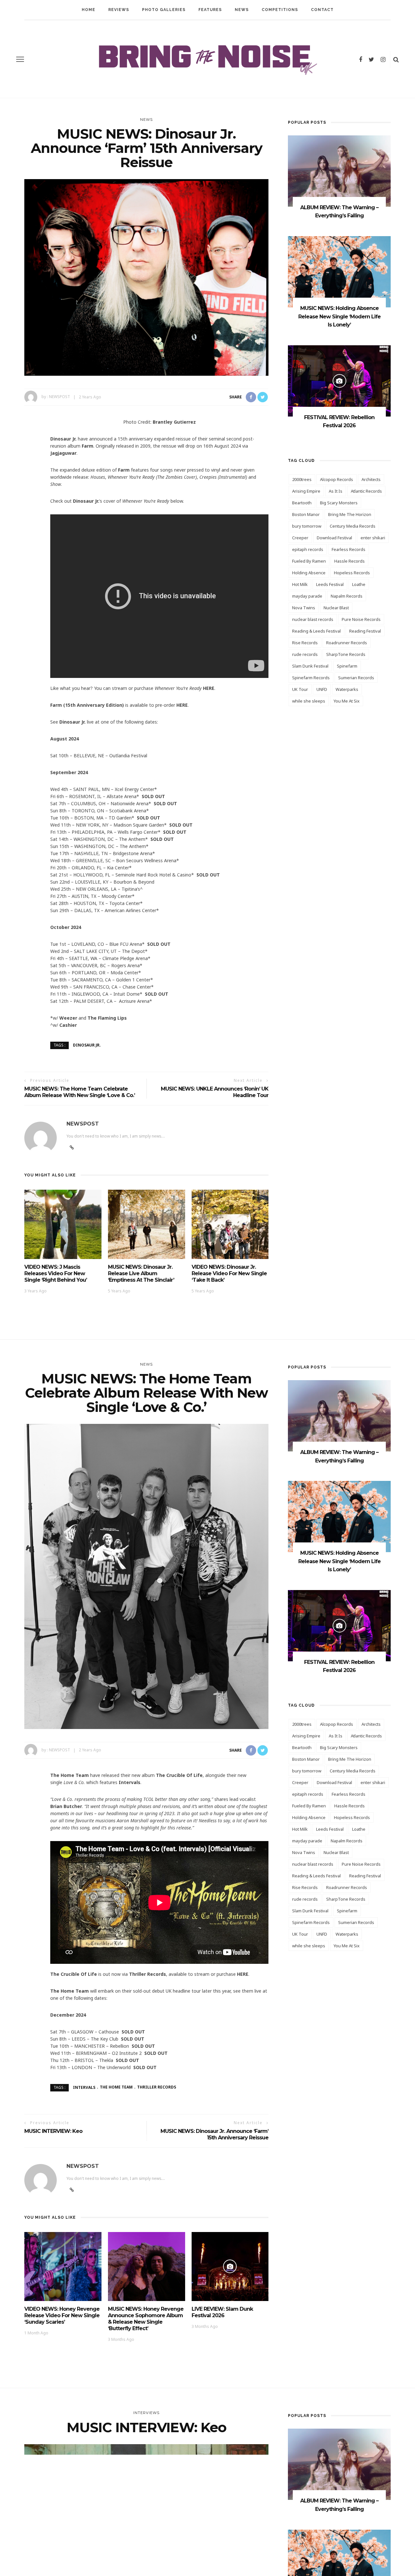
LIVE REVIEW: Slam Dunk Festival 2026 (222, 2312)
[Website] (72, 2190)
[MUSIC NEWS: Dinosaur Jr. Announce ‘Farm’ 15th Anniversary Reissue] (146, 277)
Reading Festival (365, 631)
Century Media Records (353, 526)
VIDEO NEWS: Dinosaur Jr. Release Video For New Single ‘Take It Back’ (229, 1273)
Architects (371, 479)
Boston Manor (306, 514)
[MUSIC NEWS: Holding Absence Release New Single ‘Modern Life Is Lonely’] (339, 271)
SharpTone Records (346, 654)
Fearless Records (349, 549)
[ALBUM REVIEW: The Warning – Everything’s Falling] (339, 171)
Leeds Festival (330, 584)
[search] (396, 59)
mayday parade (307, 596)
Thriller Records (157, 2087)
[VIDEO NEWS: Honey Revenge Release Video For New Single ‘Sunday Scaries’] (63, 2266)
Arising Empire (306, 491)
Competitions (280, 10)
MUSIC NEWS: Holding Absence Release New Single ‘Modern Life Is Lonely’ (339, 316)
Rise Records (305, 643)
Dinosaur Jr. (87, 1045)
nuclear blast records (313, 619)
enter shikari (373, 538)
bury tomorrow (307, 526)
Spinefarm (347, 666)
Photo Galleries (164, 10)
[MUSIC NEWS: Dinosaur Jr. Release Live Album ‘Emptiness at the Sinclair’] (147, 1224)
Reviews (119, 10)
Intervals (84, 2087)
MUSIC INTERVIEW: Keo (53, 2131)
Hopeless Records (352, 573)
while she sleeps (309, 701)
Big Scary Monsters (339, 503)
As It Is (336, 491)
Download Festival (334, 538)
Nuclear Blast (336, 608)
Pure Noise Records (361, 619)
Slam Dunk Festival (310, 666)
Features (210, 10)
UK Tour (300, 689)
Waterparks (347, 689)
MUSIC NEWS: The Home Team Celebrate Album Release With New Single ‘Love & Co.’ (80, 1092)
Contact (322, 10)
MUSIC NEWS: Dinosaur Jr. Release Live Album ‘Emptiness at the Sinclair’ (141, 1273)
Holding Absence (309, 573)
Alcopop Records (337, 479)
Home (89, 10)
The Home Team (116, 2087)
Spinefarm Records (311, 678)
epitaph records (308, 549)
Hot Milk (300, 584)
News (242, 10)
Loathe (359, 584)
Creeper (300, 538)
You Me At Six (347, 701)
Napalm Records (347, 596)
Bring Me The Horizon (350, 514)
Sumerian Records (356, 678)
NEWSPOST (59, 397)
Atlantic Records (366, 491)
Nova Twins (304, 608)
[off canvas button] (20, 59)
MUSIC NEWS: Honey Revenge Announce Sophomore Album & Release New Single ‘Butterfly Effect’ (146, 2319)
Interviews (146, 2413)
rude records (305, 654)
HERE (209, 688)
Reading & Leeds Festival (316, 631)
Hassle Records (350, 561)
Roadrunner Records (347, 643)
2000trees (302, 479)
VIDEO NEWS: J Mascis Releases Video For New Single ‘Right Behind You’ (56, 1273)
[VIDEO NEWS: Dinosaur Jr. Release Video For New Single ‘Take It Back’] (230, 1224)
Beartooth (302, 503)
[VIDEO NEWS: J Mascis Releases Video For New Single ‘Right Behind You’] (63, 1224)
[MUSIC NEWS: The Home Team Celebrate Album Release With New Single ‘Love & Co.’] (146, 1576)
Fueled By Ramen (309, 561)
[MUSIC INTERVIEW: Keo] (146, 2526)
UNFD (322, 689)
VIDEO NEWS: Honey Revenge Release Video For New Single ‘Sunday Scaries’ (62, 2315)
